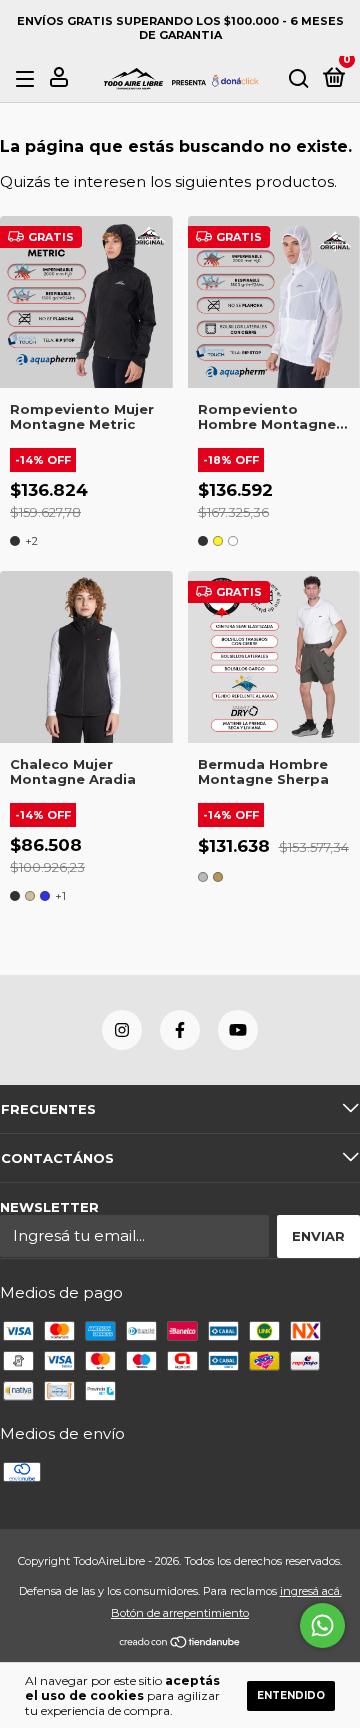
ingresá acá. (311, 1591)
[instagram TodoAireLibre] (122, 1030)
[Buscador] (299, 79)
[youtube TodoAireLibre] (238, 1030)
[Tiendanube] (180, 1642)
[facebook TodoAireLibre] (180, 1030)
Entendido (291, 1695)
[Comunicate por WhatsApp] (322, 1625)
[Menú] (28, 79)
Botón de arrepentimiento (180, 1613)
